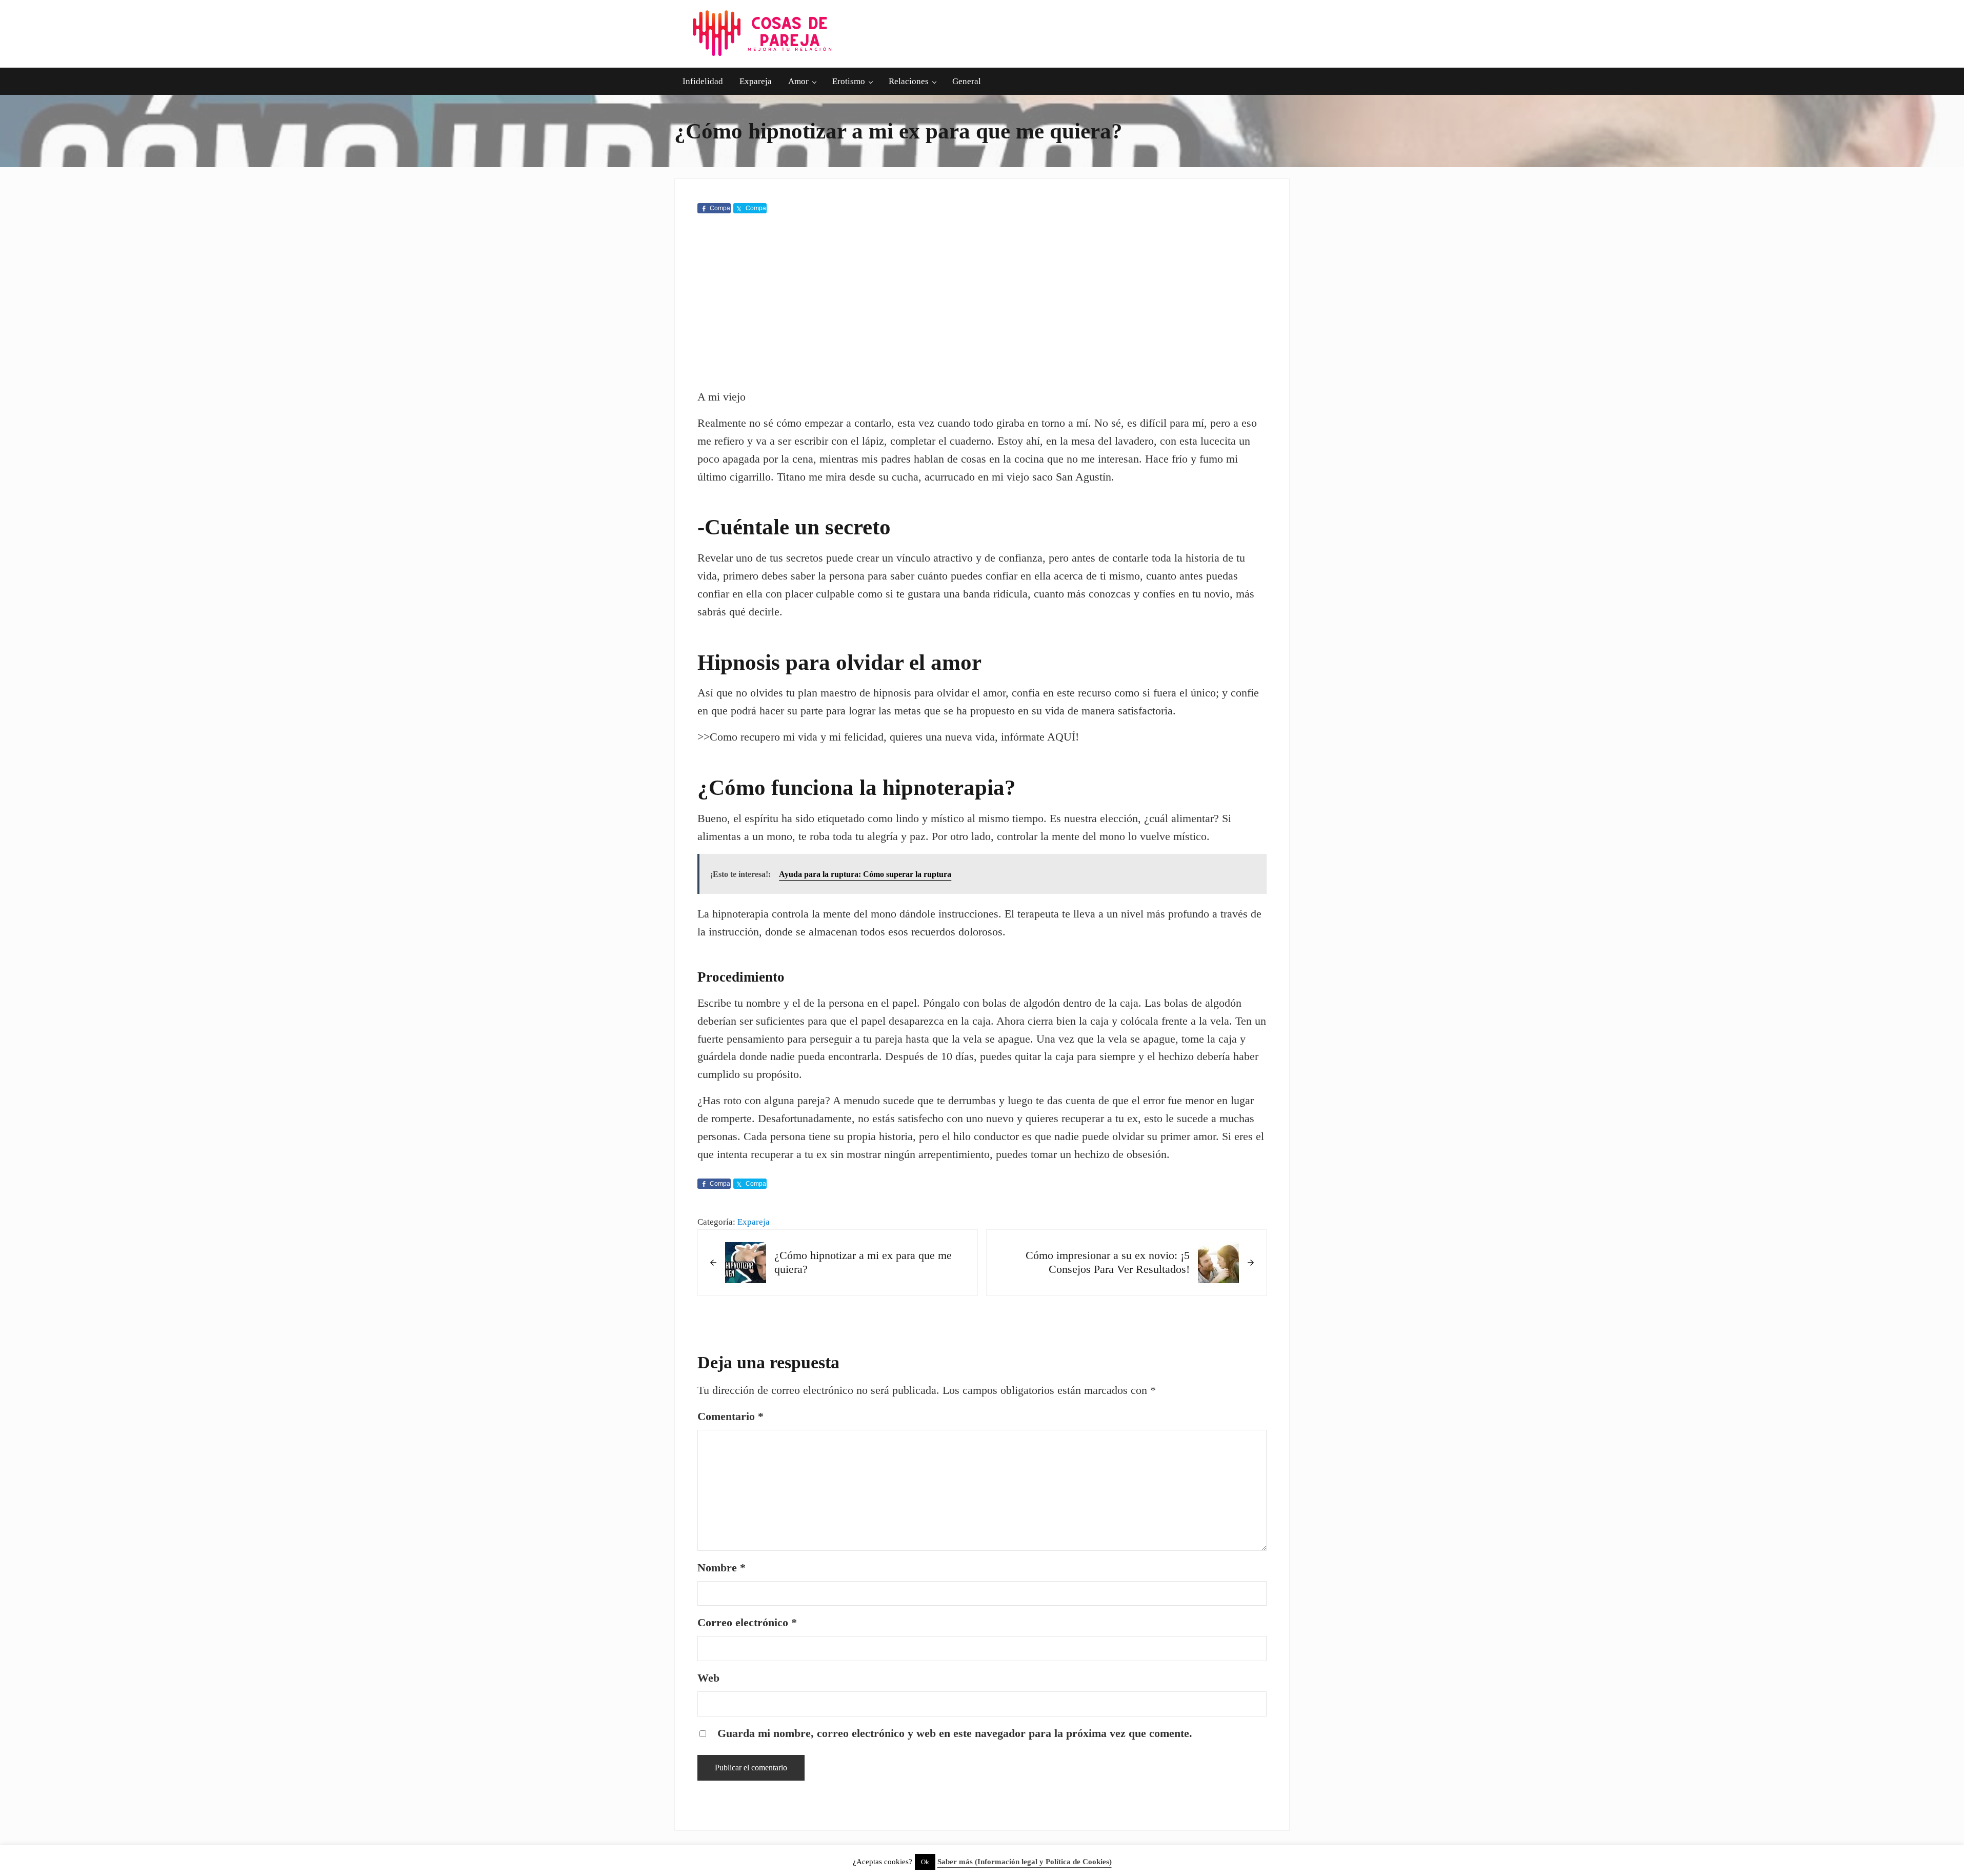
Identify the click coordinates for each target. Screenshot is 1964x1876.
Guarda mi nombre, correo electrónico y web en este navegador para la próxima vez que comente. (955, 1733)
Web (708, 1678)
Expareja (754, 1222)
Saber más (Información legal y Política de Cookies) (1025, 1862)
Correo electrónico (747, 1623)
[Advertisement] (982, 304)
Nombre (722, 1568)
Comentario (730, 1416)
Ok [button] (925, 1862)
